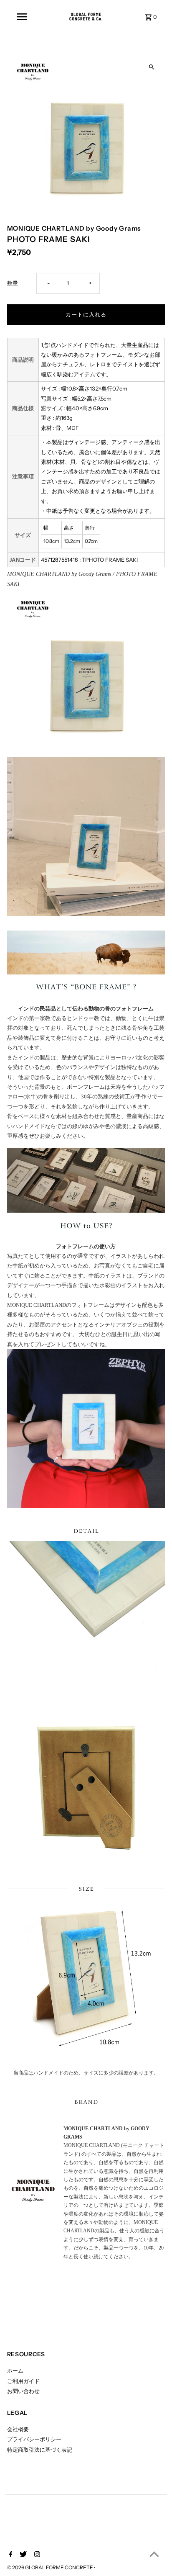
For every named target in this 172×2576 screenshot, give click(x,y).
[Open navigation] (22, 17)
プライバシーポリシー (34, 2439)
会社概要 (18, 2429)
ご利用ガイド (23, 2381)
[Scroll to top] (154, 2554)
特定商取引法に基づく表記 (40, 2450)
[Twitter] (22, 2555)
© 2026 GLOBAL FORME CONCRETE (51, 2567)
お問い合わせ (23, 2391)
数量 (13, 283)
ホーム (15, 2371)
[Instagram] (36, 2555)
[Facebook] (10, 2555)
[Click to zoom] (151, 67)
